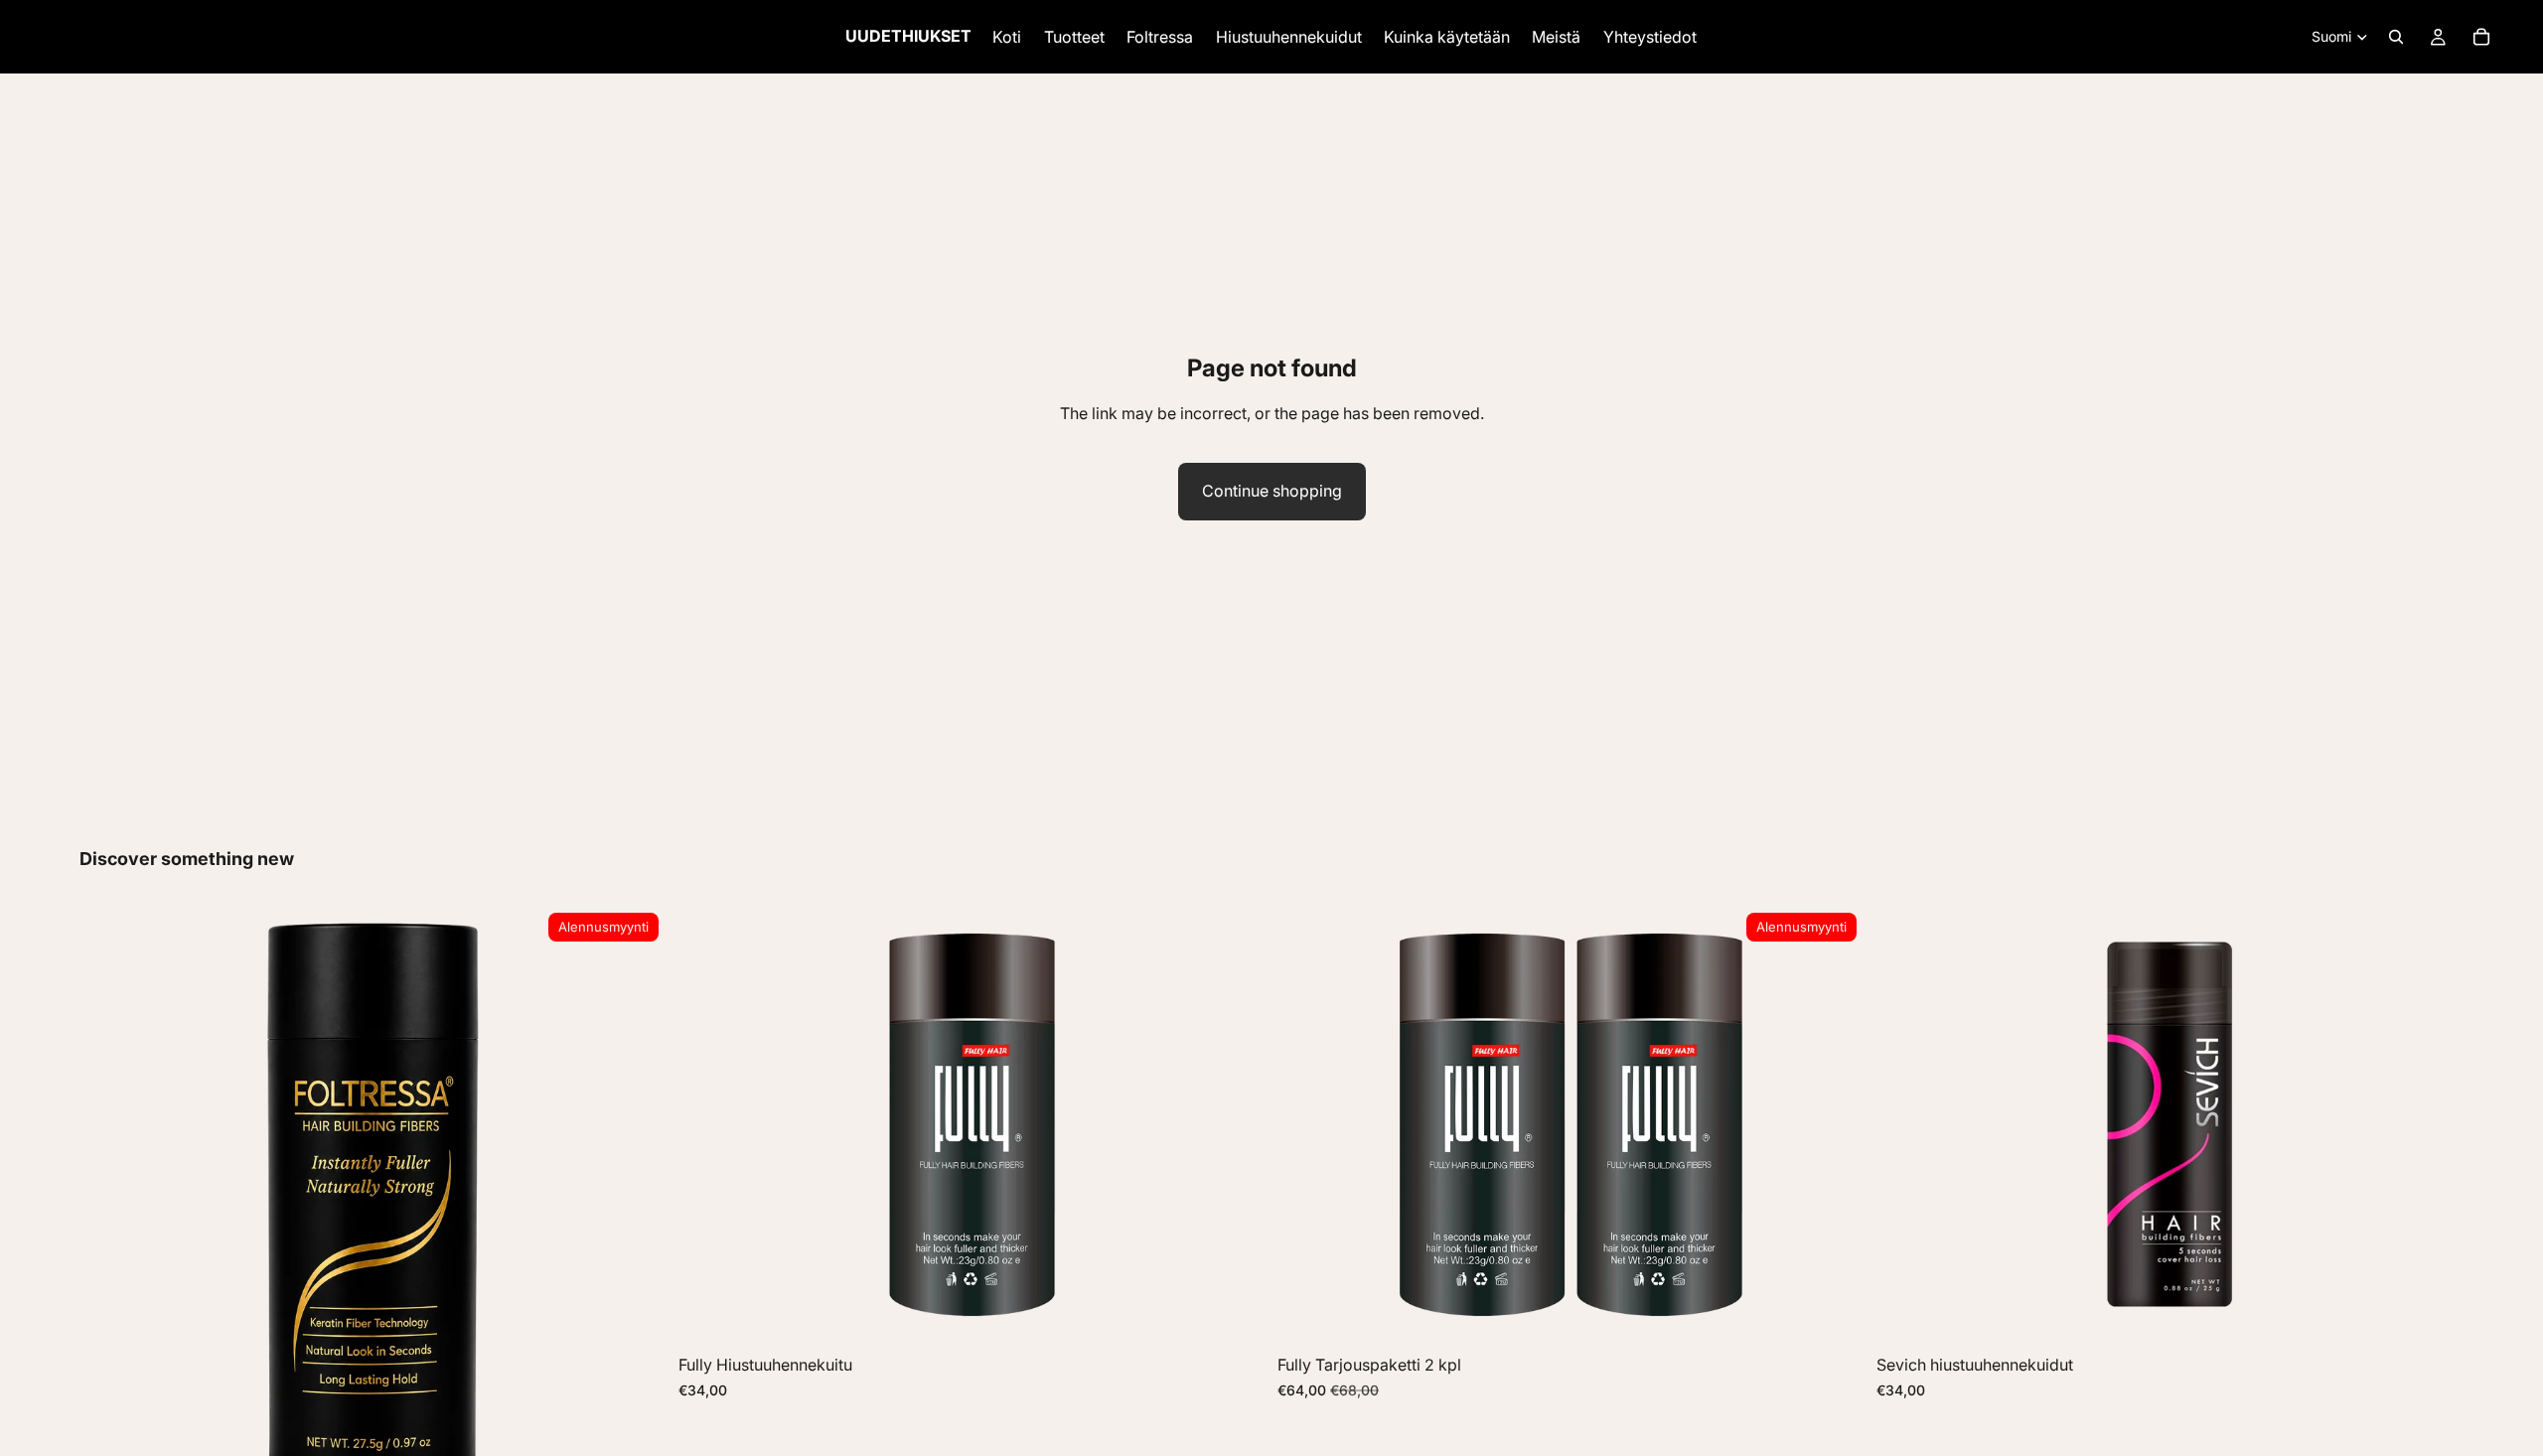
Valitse (1252, 1314)
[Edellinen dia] (708, 1125)
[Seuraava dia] (1236, 1125)
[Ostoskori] (2481, 37)
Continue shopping (1272, 491)
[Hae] (2396, 37)
